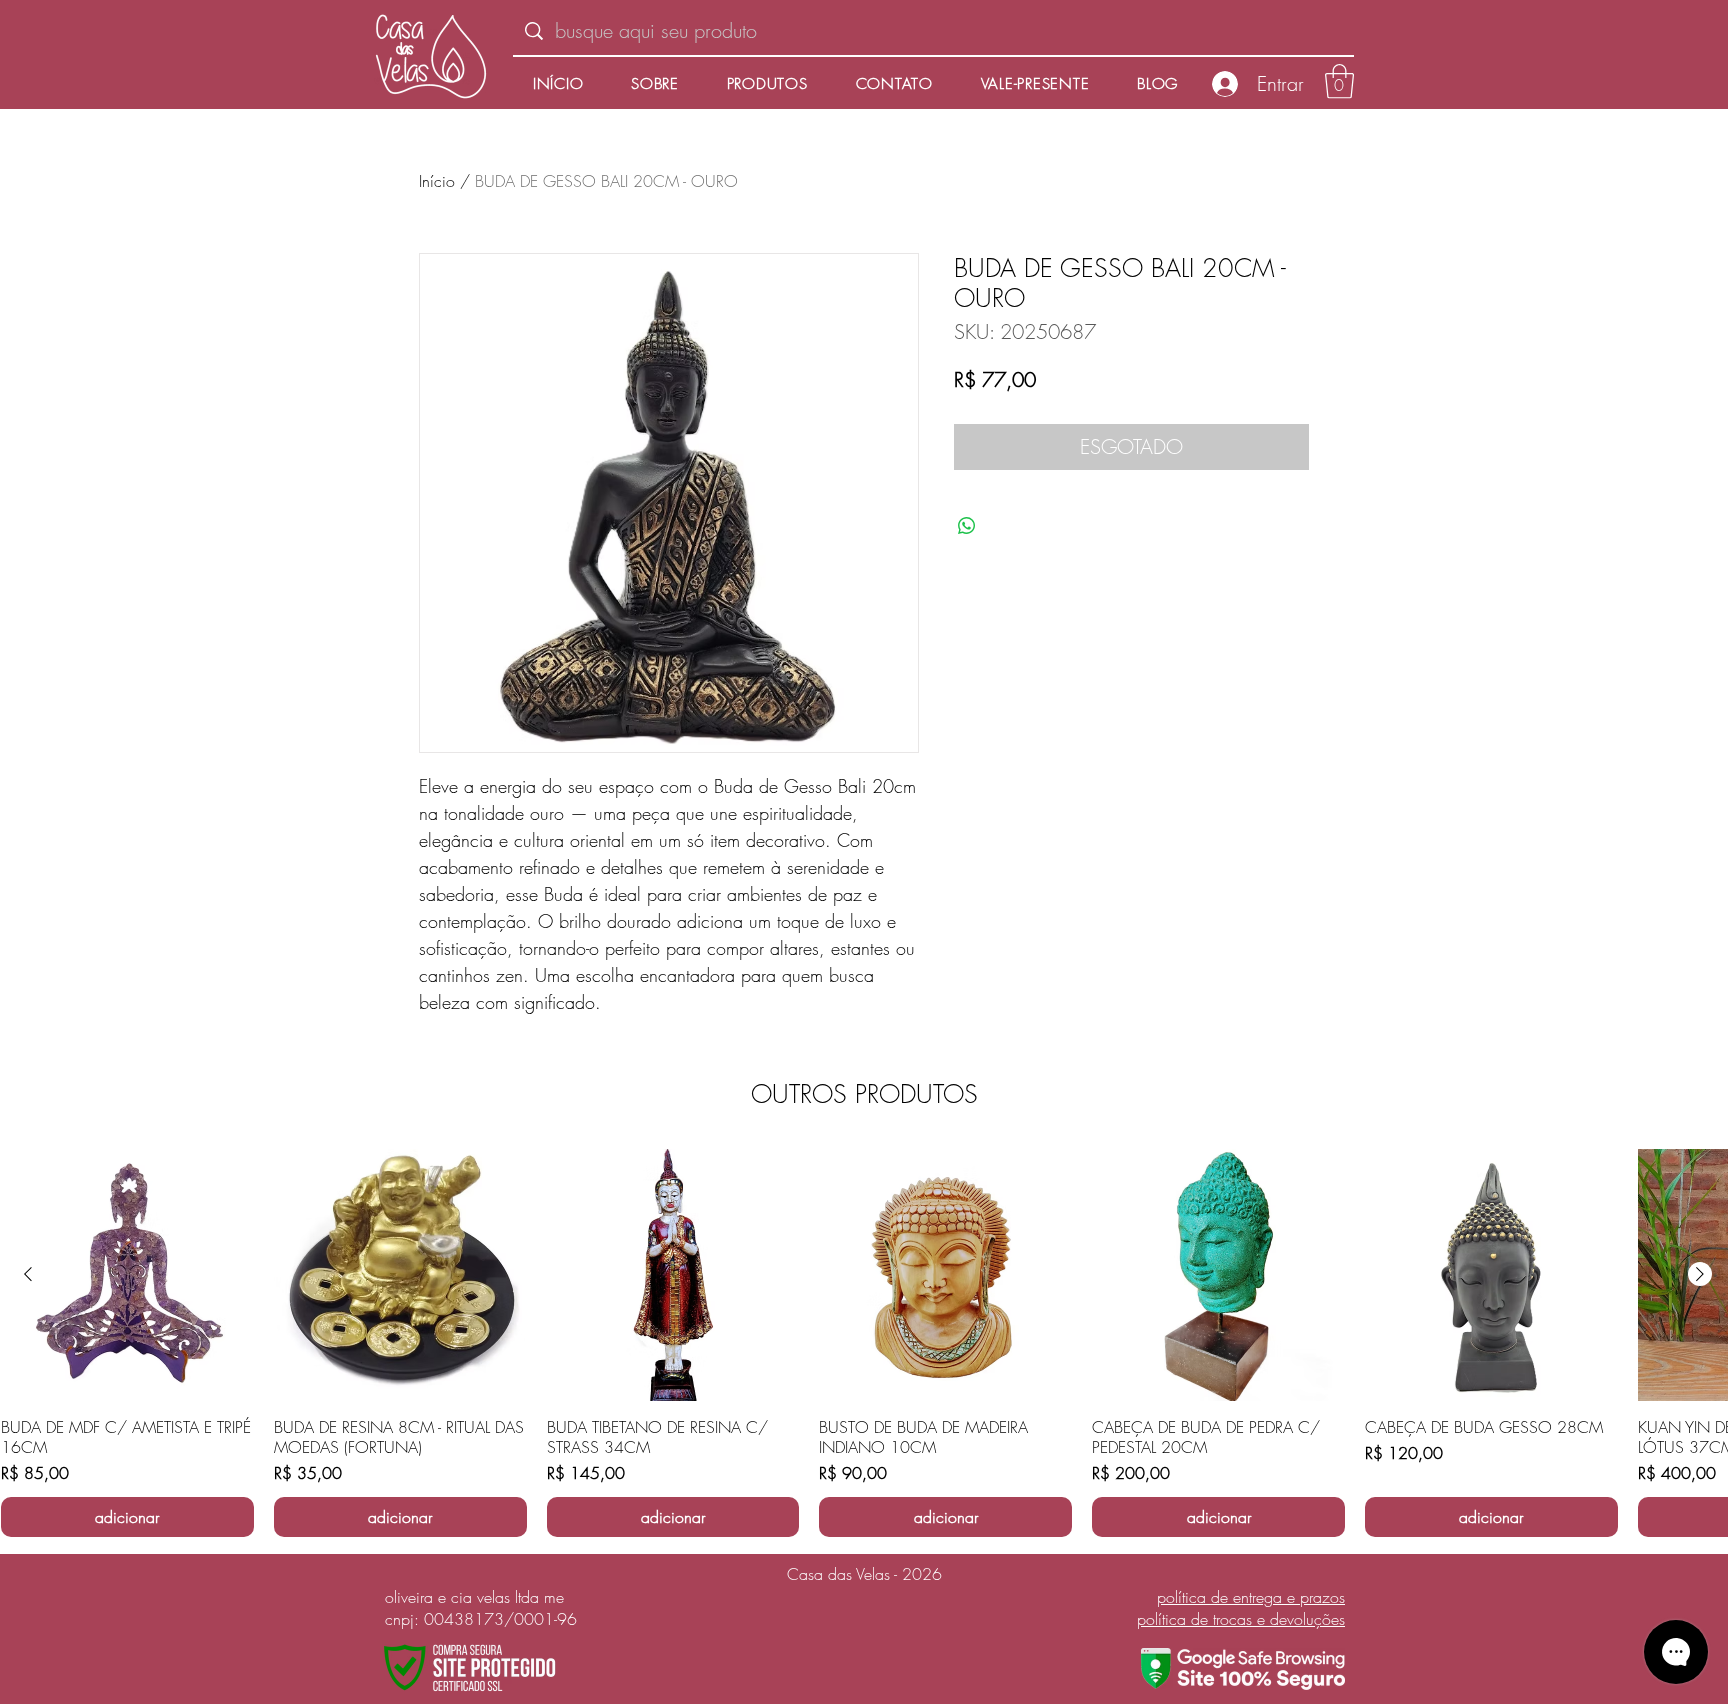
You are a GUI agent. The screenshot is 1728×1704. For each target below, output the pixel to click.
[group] (864, 1343)
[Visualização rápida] (127, 1275)
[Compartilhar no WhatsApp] (967, 526)
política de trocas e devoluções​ (1241, 1619)
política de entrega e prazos (1251, 1597)
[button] (1339, 81)
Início (437, 181)
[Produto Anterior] (28, 1274)
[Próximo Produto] (1700, 1274)
